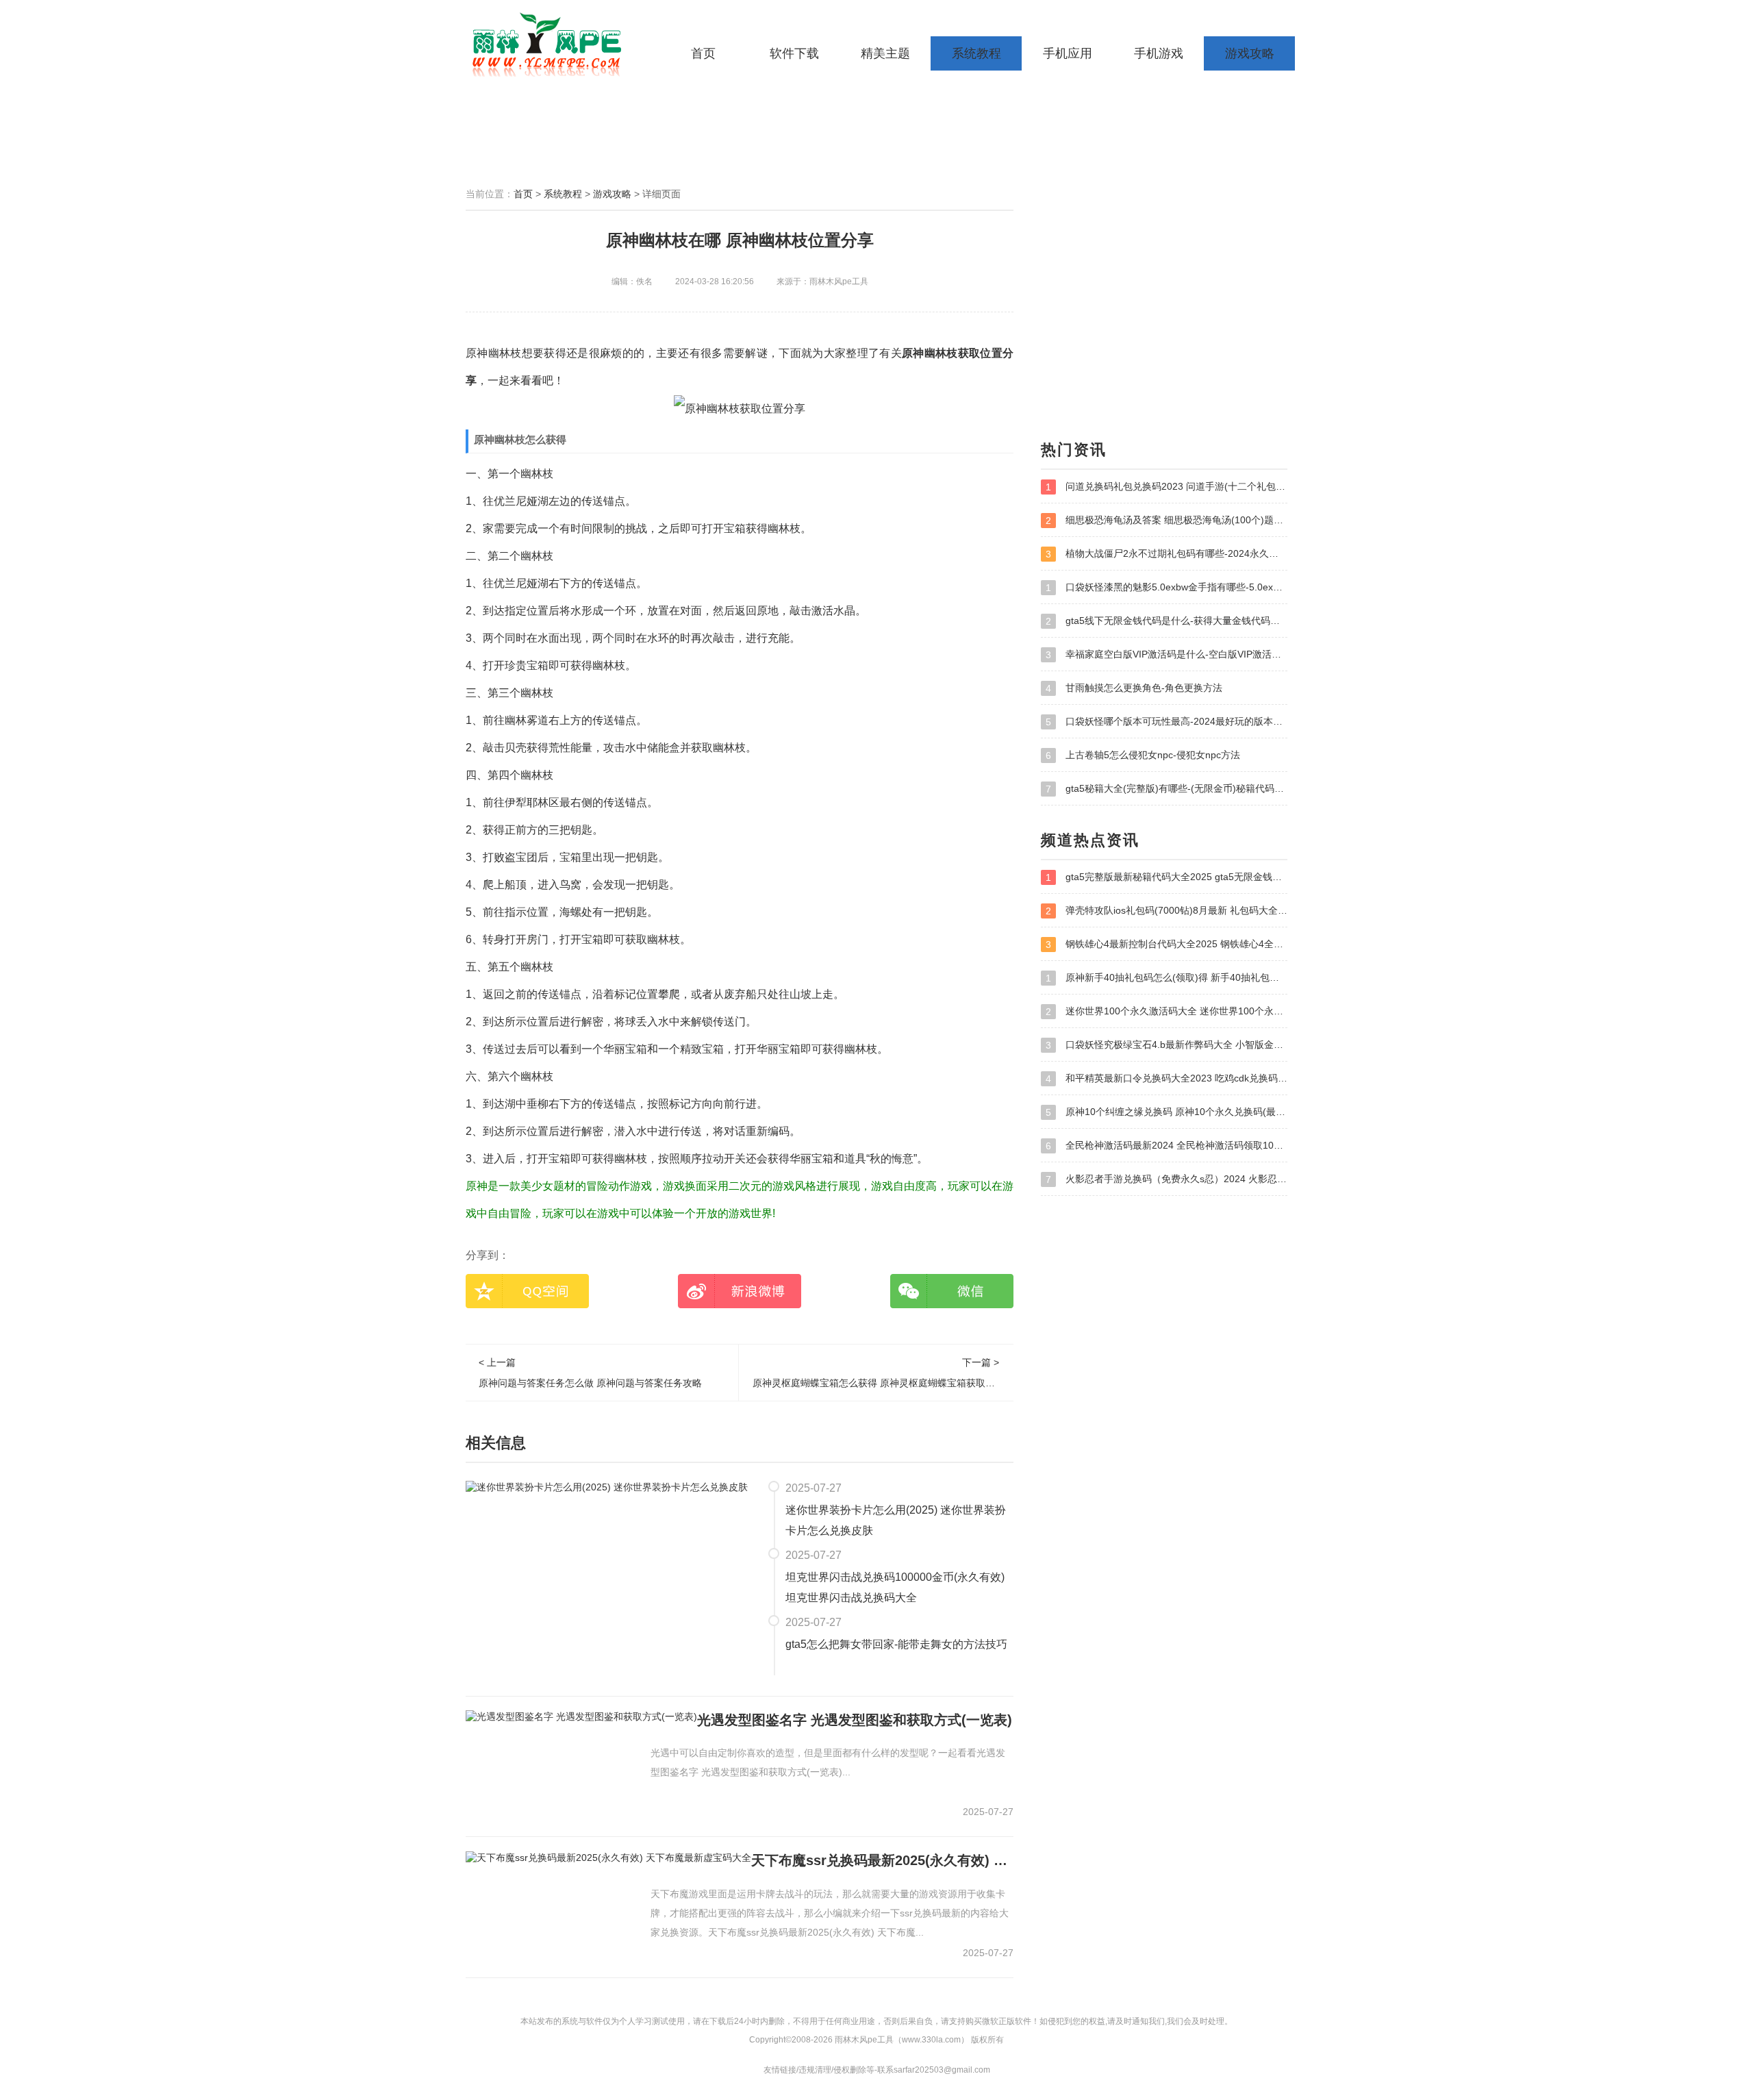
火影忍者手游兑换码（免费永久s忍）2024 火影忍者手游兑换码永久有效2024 (1166, 1179)
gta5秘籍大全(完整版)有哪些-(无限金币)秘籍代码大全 (1166, 789)
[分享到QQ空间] (527, 1291)
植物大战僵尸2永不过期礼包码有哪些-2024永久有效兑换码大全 (1166, 554)
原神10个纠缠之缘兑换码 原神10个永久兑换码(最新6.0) (1166, 1112)
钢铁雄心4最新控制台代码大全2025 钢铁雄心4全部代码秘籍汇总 (1166, 944)
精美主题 (885, 53)
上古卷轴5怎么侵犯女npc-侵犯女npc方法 (1143, 755)
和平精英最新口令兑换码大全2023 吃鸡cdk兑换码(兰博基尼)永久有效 (1166, 1078)
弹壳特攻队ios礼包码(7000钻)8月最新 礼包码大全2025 (1166, 911)
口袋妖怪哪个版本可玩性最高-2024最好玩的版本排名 (1166, 722)
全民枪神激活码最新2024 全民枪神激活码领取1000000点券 (1166, 1146)
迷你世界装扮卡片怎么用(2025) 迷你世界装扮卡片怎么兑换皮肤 (896, 1520)
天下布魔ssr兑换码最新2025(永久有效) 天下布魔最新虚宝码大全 (882, 1860)
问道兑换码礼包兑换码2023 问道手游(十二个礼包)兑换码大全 (1166, 487)
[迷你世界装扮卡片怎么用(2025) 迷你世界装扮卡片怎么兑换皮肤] (607, 1487)
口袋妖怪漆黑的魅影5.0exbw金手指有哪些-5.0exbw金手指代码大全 (1166, 587)
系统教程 (976, 53)
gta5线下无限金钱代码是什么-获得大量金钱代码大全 (1166, 621)
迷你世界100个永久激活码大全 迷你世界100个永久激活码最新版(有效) (1166, 1011)
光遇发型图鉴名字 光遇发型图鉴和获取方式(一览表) (855, 1720)
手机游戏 (1159, 53)
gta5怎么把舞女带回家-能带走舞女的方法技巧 (896, 1644)
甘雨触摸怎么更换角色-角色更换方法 (1134, 688)
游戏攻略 (1250, 53)
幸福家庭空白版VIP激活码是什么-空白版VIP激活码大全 (1166, 654)
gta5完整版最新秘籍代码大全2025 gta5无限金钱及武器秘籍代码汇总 (1166, 877)
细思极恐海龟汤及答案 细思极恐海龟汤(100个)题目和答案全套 (1166, 520)
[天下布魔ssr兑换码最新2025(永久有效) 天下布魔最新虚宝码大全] (608, 1857)
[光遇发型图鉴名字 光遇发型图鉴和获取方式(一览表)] (581, 1716)
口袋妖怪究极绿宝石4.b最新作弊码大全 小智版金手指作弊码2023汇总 (1166, 1045)
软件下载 (794, 53)
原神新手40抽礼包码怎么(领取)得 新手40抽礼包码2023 (1166, 978)
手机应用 (1068, 53)
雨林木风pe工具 (551, 45)
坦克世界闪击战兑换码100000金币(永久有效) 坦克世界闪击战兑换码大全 (895, 1587)
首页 (703, 53)
